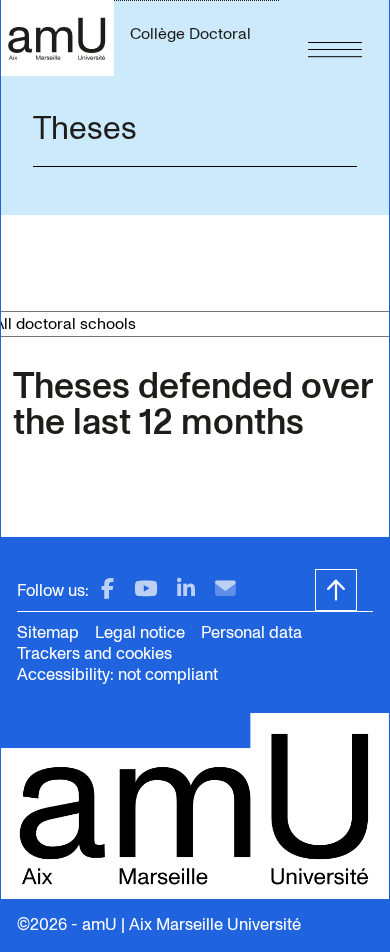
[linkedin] (186, 589)
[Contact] (225, 589)
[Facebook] (107, 589)
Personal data (251, 632)
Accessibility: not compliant (117, 674)
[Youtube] (145, 589)
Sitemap (48, 632)
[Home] (57, 38)
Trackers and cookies (94, 653)
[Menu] (335, 38)
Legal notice (140, 632)
